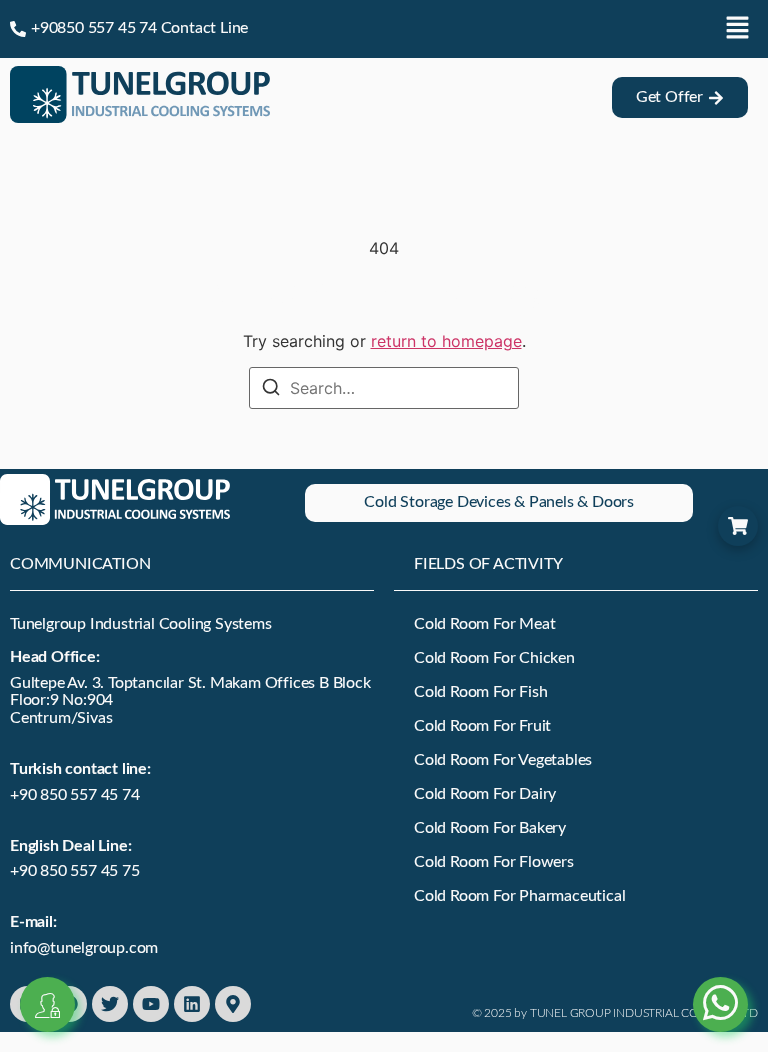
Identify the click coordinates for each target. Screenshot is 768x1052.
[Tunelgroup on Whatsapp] (720, 980)
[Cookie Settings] (47, 1004)
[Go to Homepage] (140, 117)
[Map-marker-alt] (233, 1004)
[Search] (271, 389)
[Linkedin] (192, 1004)
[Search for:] (384, 388)
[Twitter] (110, 1004)
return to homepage (446, 341)
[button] (738, 28)
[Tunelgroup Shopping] (738, 526)
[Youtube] (151, 1004)
